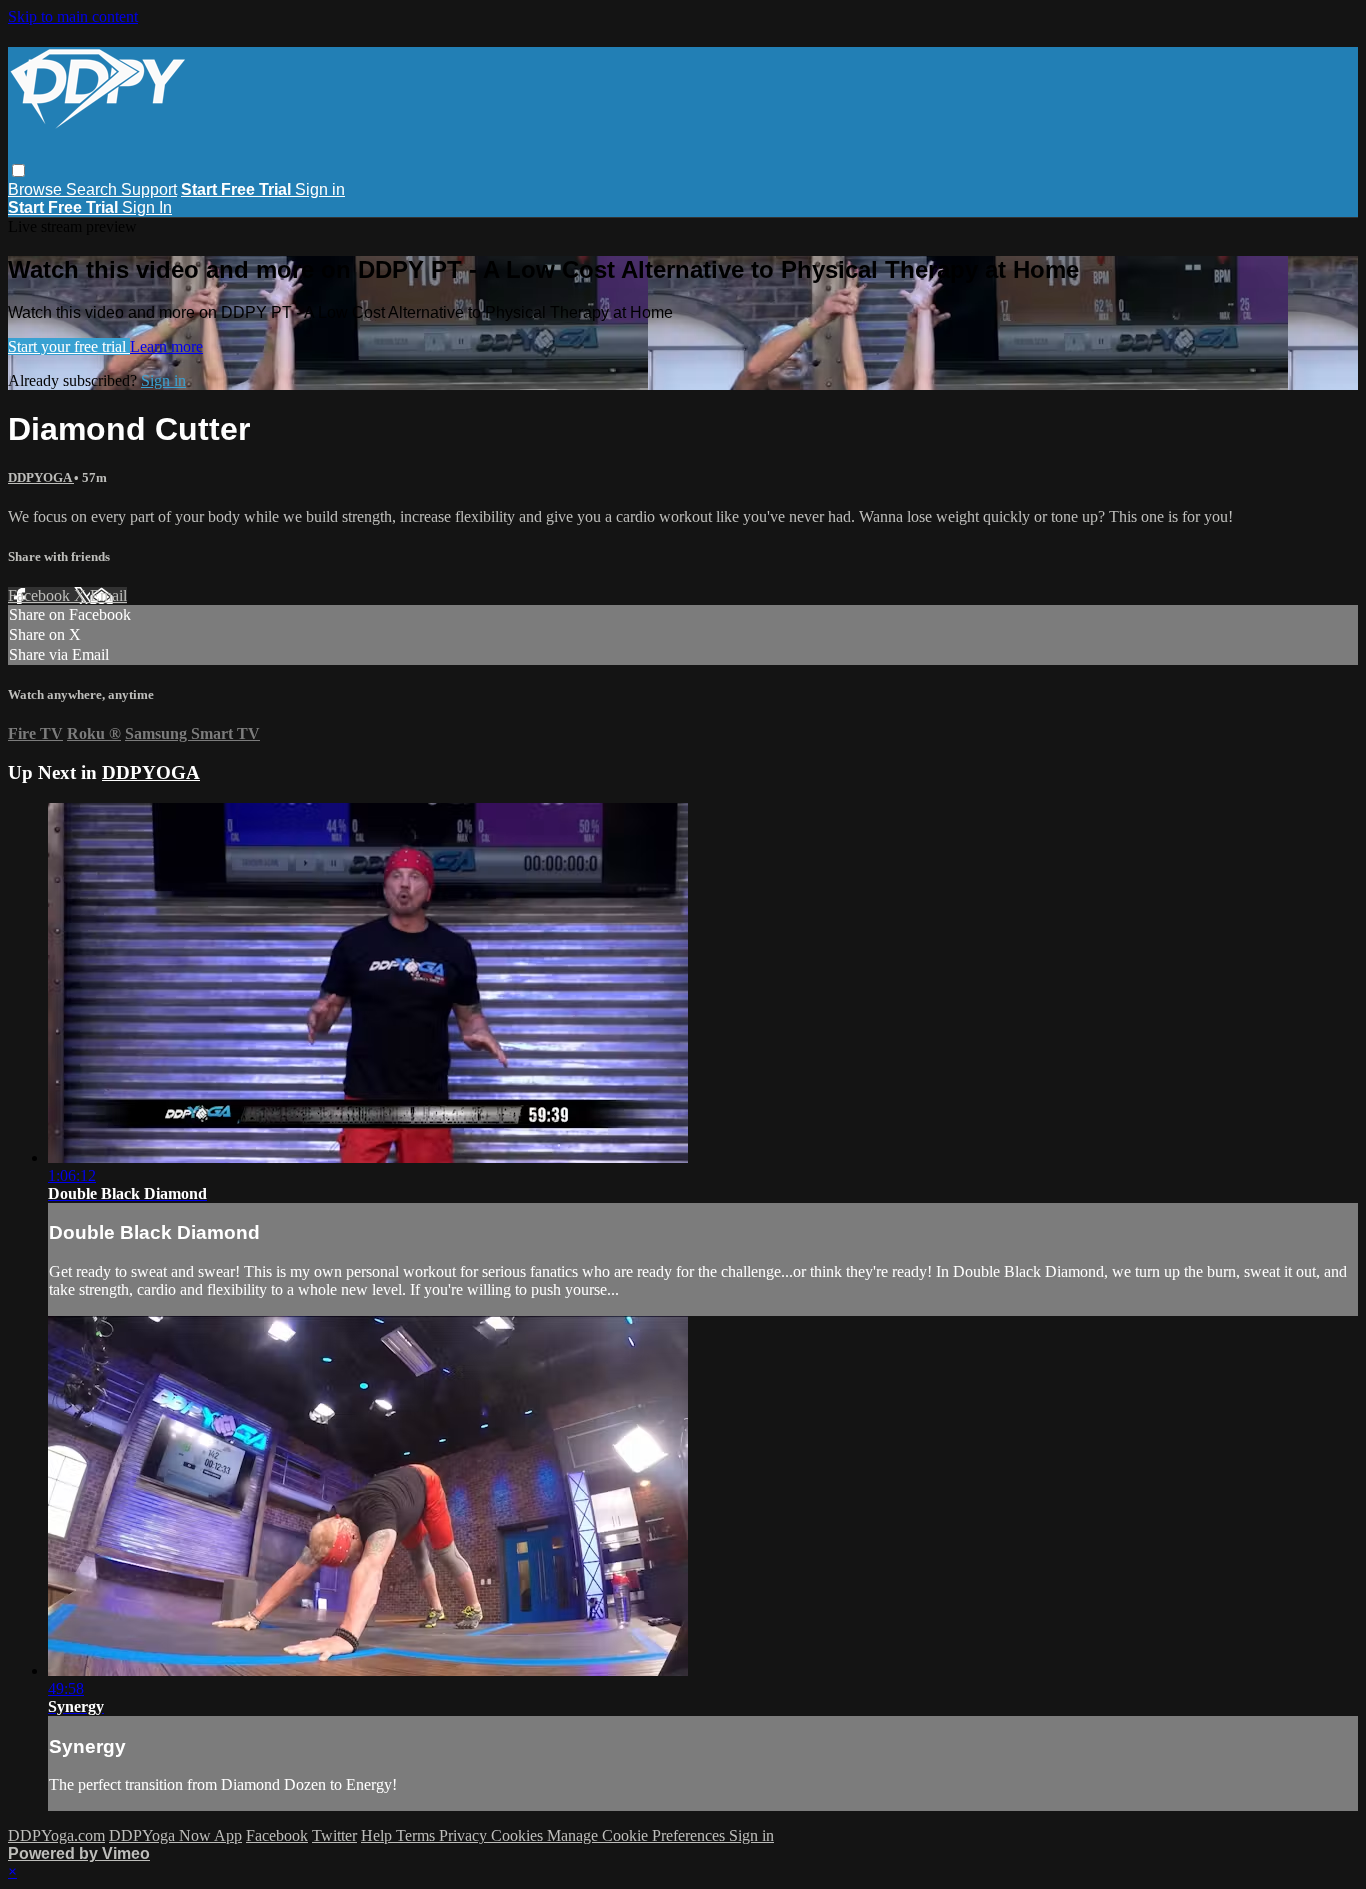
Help (378, 1835)
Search (93, 189)
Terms (417, 1835)
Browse (37, 189)
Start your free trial (69, 346)
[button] (18, 170)
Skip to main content (73, 16)
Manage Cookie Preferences (638, 1835)
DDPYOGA (41, 477)
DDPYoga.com (56, 1835)
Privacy (465, 1835)
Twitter (334, 1835)
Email (108, 595)
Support (149, 189)
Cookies (519, 1835)
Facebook (41, 595)
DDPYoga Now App (175, 1835)
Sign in (320, 189)
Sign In (147, 207)
